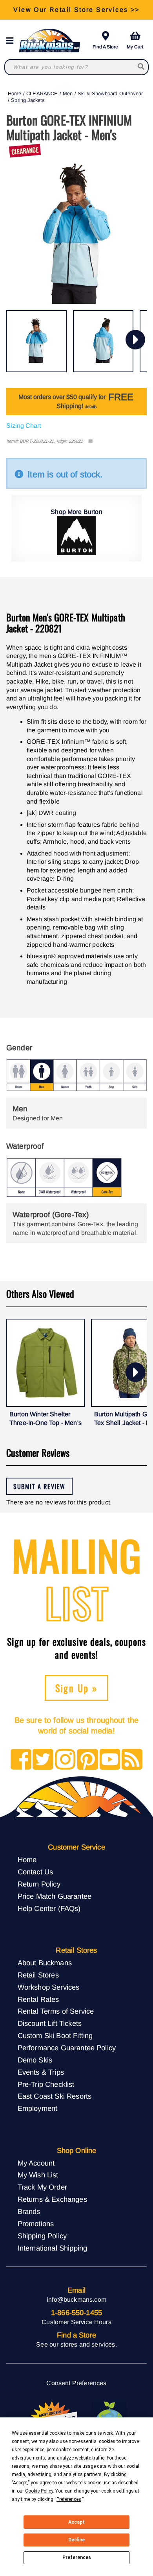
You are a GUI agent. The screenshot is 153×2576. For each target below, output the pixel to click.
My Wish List (38, 2175)
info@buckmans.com (76, 2300)
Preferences (77, 2558)
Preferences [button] (69, 2499)
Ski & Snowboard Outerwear (110, 93)
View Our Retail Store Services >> (76, 10)
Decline (76, 2540)
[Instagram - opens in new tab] (65, 1760)
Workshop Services (49, 1987)
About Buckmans (45, 1963)
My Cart (135, 47)
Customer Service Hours (76, 2322)
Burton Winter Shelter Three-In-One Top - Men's (46, 1418)
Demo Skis (35, 2060)
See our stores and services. (76, 2344)
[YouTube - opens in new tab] (110, 1760)
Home (15, 93)
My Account (36, 2163)
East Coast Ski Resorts (55, 2096)
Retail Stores (38, 1975)
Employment (38, 2108)
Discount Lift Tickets (50, 2023)
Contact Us (36, 1872)
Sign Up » (77, 1688)
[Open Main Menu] (12, 41)
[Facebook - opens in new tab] (21, 1760)
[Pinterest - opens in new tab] (88, 1760)
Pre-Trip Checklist (46, 2084)
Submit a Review (39, 1486)
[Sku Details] (90, 441)
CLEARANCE (42, 93)
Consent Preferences (76, 2383)
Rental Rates (38, 1999)
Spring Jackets (28, 100)
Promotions (36, 2224)
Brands (29, 2211)
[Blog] (132, 1760)
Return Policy (39, 1884)
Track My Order (42, 2187)
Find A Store (105, 47)
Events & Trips (41, 2072)
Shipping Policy (42, 2236)
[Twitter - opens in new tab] (43, 1760)
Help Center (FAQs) (49, 1908)
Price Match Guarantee (55, 1896)
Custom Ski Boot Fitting (55, 2035)
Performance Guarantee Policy (67, 2048)
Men (68, 93)
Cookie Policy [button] (39, 2491)
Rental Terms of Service (56, 2011)
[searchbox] (141, 67)
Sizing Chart (24, 426)
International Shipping (53, 2248)
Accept (76, 2522)
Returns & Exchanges (52, 2199)
